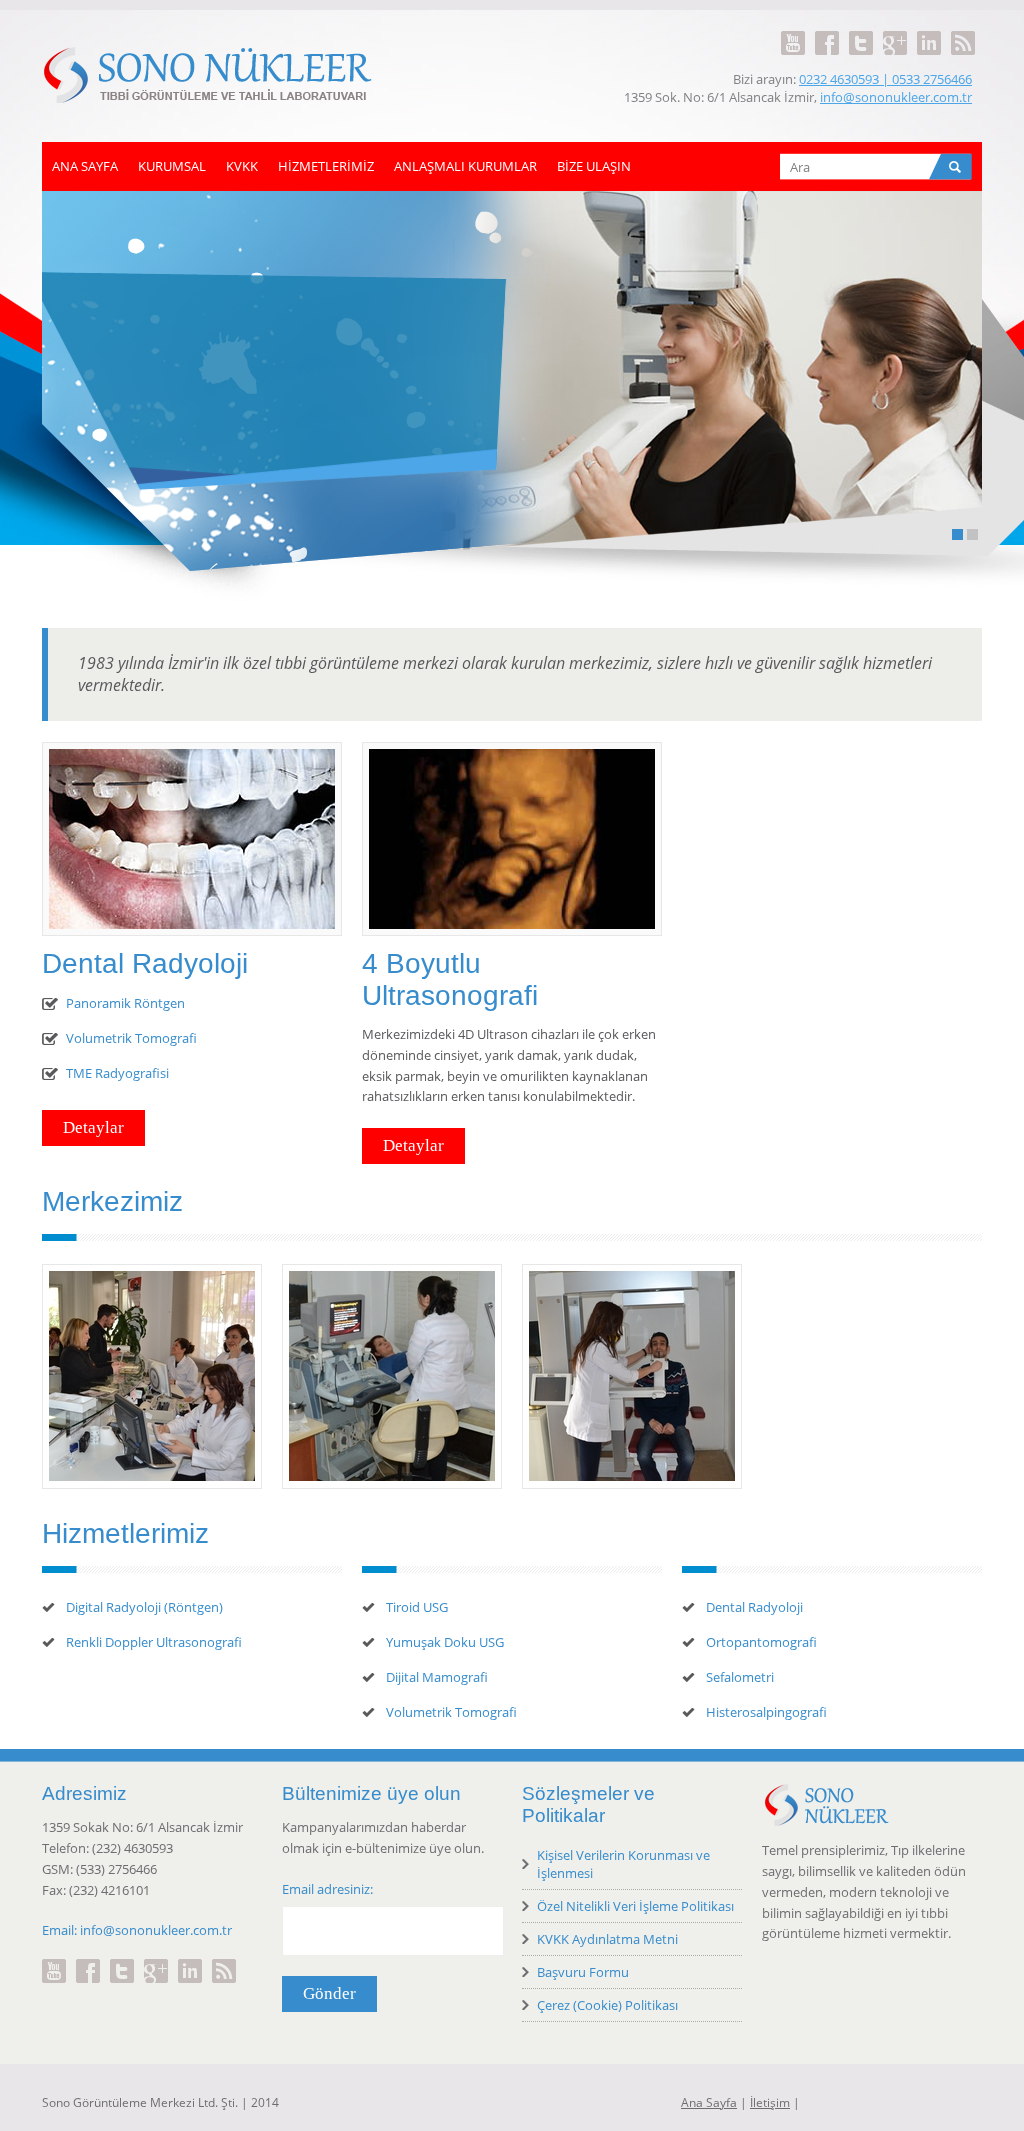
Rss (963, 31)
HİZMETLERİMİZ (326, 166)
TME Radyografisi (117, 1073)
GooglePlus (895, 31)
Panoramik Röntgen (125, 1003)
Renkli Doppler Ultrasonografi (154, 1642)
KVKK (242, 166)
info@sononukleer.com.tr (896, 97)
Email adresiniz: (327, 1889)
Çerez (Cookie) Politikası (607, 2005)
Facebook (827, 31)
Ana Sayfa (709, 2102)
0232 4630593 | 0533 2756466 (885, 79)
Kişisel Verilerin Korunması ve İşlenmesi (623, 1864)
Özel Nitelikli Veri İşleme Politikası (635, 1906)
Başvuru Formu (583, 1972)
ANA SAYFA (85, 166)
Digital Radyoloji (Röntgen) (144, 1607)
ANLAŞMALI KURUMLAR (465, 166)
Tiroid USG (417, 1607)
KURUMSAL (172, 166)
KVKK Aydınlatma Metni (607, 1939)
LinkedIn (929, 31)
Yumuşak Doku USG (445, 1642)
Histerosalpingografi (766, 1712)
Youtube (793, 31)
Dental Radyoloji (754, 1607)
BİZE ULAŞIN (594, 166)
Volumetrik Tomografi (131, 1038)
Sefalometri (740, 1677)
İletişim (770, 2102)
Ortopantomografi (761, 1642)
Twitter (861, 31)
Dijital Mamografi (437, 1677)
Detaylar (275, 349)
